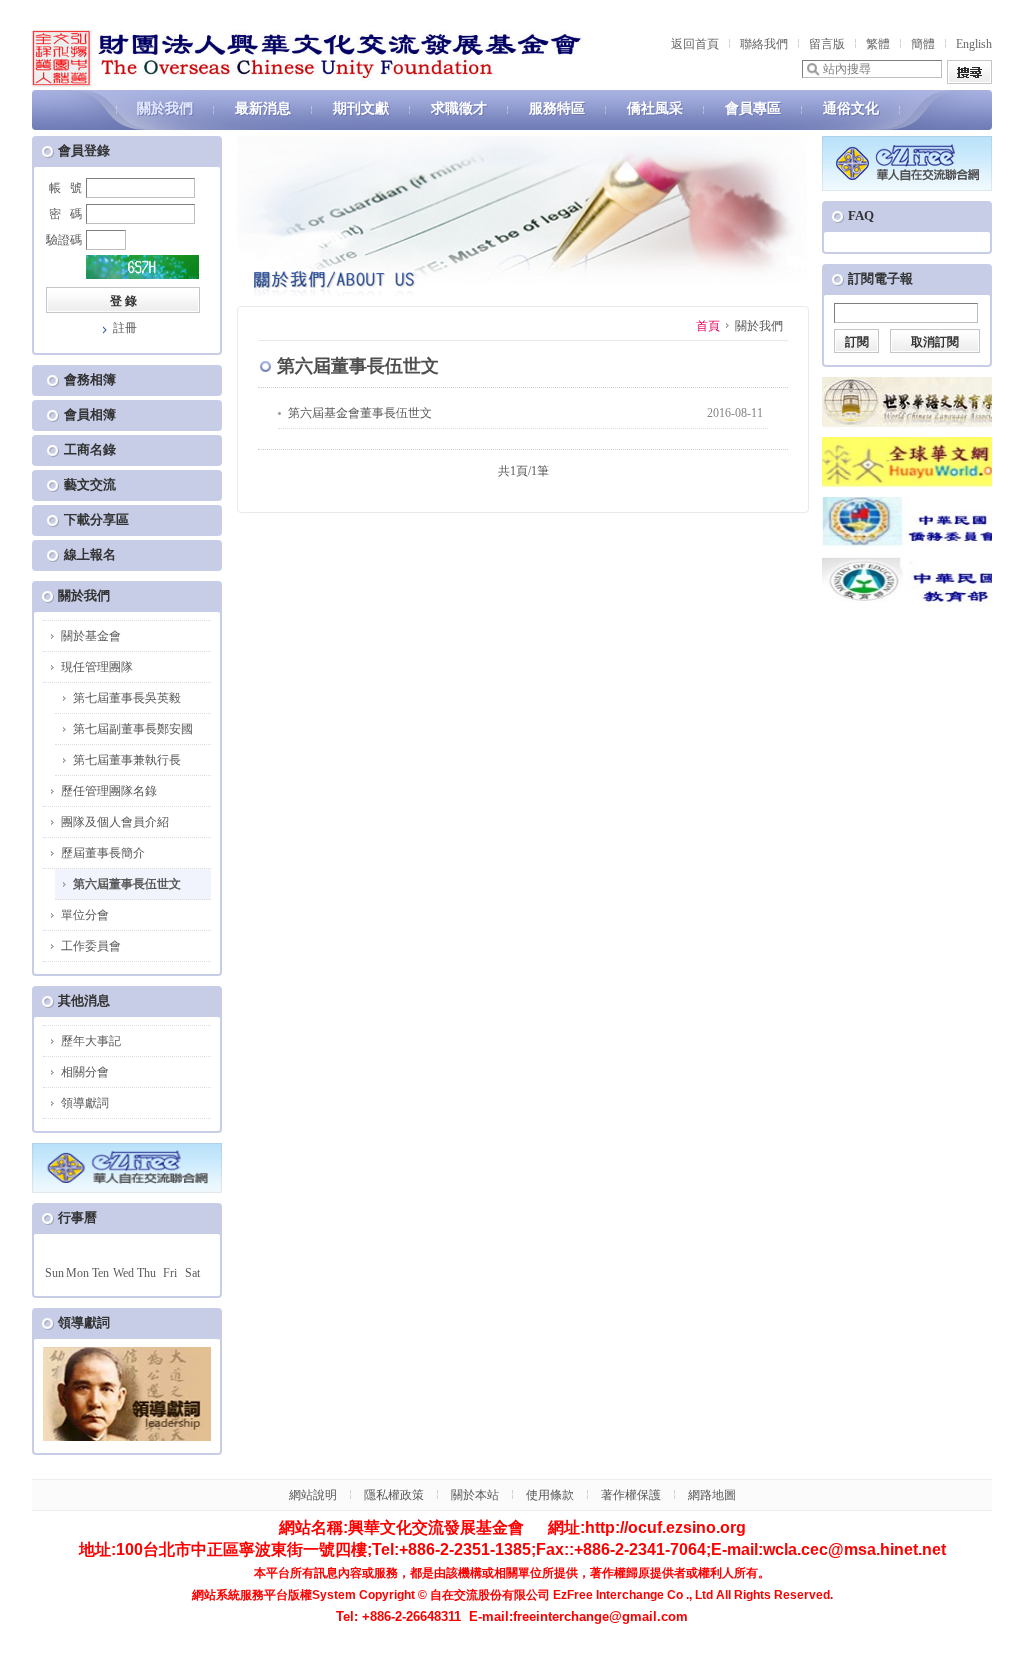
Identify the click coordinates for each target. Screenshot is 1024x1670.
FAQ (861, 215)
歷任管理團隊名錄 (109, 791)
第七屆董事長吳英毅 (127, 698)
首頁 (708, 326)
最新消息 (263, 108)
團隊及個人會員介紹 (115, 822)
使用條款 (550, 1495)
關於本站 (475, 1495)
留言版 (827, 44)
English (974, 44)
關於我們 (165, 108)
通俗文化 (851, 108)
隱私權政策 (394, 1495)
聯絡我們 (764, 44)
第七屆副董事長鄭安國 (133, 729)
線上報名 (90, 554)
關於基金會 (91, 636)
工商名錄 (90, 449)
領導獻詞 (85, 1103)
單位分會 (85, 915)
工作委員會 (91, 946)
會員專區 (753, 108)
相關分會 (85, 1072)
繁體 (878, 44)
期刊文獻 (361, 108)
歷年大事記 (91, 1041)
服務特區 (557, 108)
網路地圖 (712, 1495)
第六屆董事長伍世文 (127, 884)
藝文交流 (90, 484)
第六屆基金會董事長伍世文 (360, 413)
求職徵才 (459, 108)
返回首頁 (695, 44)
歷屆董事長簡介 (103, 853)
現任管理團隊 (97, 667)
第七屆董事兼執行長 (127, 760)
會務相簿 (90, 379)
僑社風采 (655, 108)
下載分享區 (96, 519)
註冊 (125, 328)
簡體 (923, 44)
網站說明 (313, 1495)
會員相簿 (90, 414)
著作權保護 (631, 1495)
